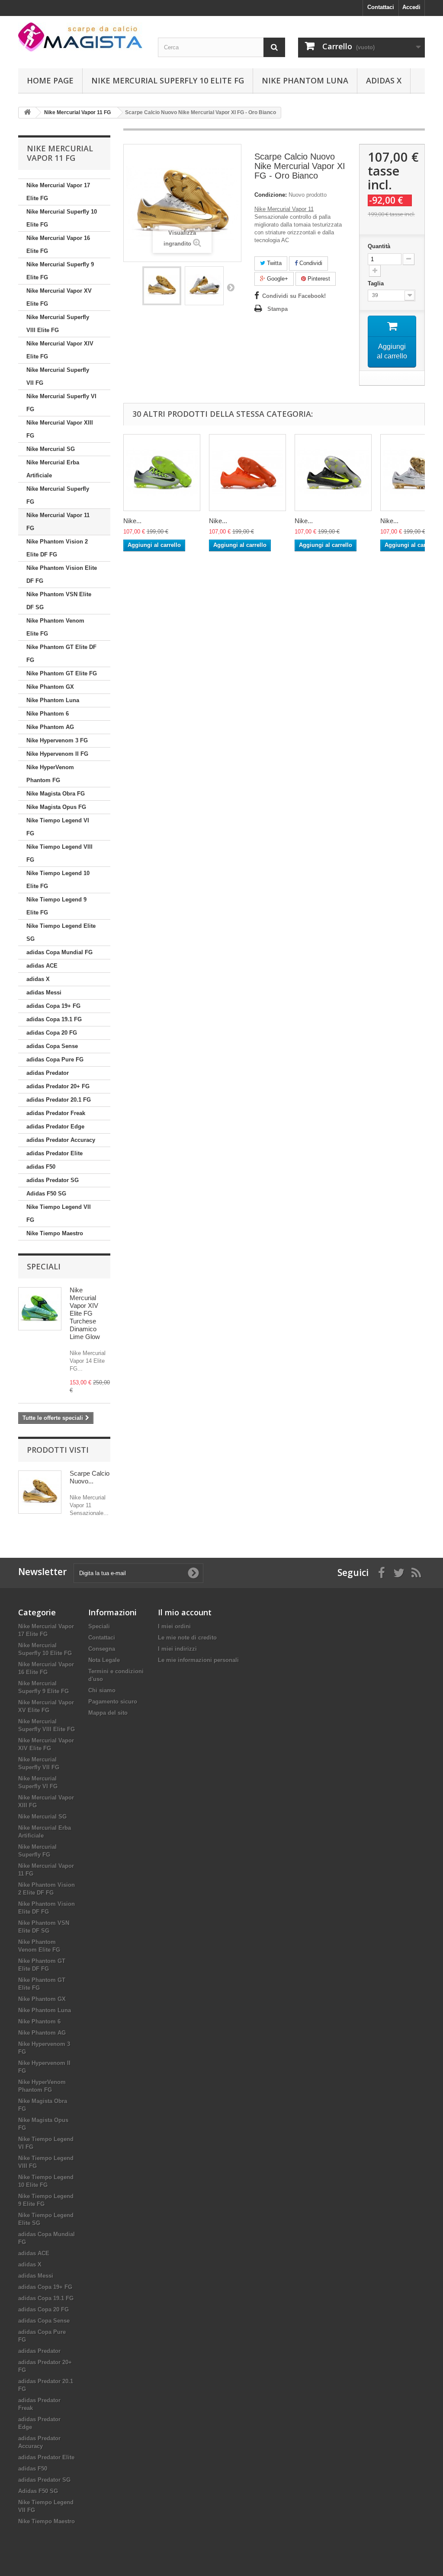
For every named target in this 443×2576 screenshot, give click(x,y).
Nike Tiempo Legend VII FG (59, 1213)
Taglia (377, 283)
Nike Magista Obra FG (56, 794)
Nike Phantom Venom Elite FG (55, 627)
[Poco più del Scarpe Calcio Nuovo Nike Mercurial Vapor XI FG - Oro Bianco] (40, 1492)
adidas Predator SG (53, 1180)
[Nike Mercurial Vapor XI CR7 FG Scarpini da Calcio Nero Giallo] (333, 473)
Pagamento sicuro (113, 1702)
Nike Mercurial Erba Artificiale (53, 469)
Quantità (379, 246)
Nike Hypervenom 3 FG (57, 740)
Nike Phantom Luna (305, 80)
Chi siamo (102, 1690)
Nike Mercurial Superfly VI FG (61, 403)
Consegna (102, 1649)
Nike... (132, 521)
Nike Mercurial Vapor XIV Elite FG (60, 350)
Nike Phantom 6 (48, 714)
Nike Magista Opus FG (56, 807)
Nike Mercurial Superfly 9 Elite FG (60, 271)
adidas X (384, 80)
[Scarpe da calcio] (82, 37)
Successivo (231, 287)
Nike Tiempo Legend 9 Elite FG (56, 906)
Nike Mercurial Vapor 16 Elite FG (58, 244)
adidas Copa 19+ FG (53, 1006)
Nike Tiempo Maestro (55, 1233)
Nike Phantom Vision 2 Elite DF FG (57, 548)
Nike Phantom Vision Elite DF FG (62, 574)
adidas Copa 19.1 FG (54, 1019)
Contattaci (381, 7)
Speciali (44, 1266)
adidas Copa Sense (52, 1046)
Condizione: (271, 195)
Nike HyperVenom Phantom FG (50, 774)
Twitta (273, 263)
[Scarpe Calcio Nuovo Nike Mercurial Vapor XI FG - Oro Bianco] (162, 286)
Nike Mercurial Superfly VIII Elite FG (58, 324)
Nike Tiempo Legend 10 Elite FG (58, 880)
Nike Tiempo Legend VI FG (58, 827)
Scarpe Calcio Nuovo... (90, 1477)
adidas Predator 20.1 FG (59, 1100)
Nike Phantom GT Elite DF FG (61, 654)
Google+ (277, 279)
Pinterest (318, 279)
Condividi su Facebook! (294, 296)
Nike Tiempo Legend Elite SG (61, 932)
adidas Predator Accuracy (61, 1140)
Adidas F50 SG (46, 1194)
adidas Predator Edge (55, 1127)
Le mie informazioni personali (198, 1660)
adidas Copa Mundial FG (59, 952)
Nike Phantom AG (50, 727)
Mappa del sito (108, 1713)
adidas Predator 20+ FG (58, 1086)
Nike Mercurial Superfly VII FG (58, 376)
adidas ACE (42, 966)
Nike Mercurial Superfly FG (58, 495)
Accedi (411, 7)
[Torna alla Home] (27, 113)
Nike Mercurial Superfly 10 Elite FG (168, 80)
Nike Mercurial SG (51, 449)
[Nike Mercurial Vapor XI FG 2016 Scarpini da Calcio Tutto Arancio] (247, 473)
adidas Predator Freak (56, 1113)
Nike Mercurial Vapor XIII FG (60, 429)
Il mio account (185, 1612)
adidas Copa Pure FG (55, 1059)
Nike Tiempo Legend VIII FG (59, 853)
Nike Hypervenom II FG (57, 754)
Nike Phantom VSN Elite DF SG (59, 601)
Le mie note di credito (187, 1638)
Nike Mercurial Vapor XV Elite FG (59, 297)
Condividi (310, 263)
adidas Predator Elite (55, 1153)
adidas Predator (48, 1073)
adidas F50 (41, 1167)
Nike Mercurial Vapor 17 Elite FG (58, 192)
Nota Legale (104, 1660)
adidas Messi (44, 992)
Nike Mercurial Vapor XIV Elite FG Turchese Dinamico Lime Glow (85, 1313)
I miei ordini (174, 1626)
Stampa (278, 309)
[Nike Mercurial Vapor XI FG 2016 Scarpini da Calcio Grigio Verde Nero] (162, 473)
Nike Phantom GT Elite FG (62, 673)
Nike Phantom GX (50, 687)
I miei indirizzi (177, 1649)
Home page (50, 80)
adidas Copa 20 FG (52, 1033)
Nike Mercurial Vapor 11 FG (58, 522)
